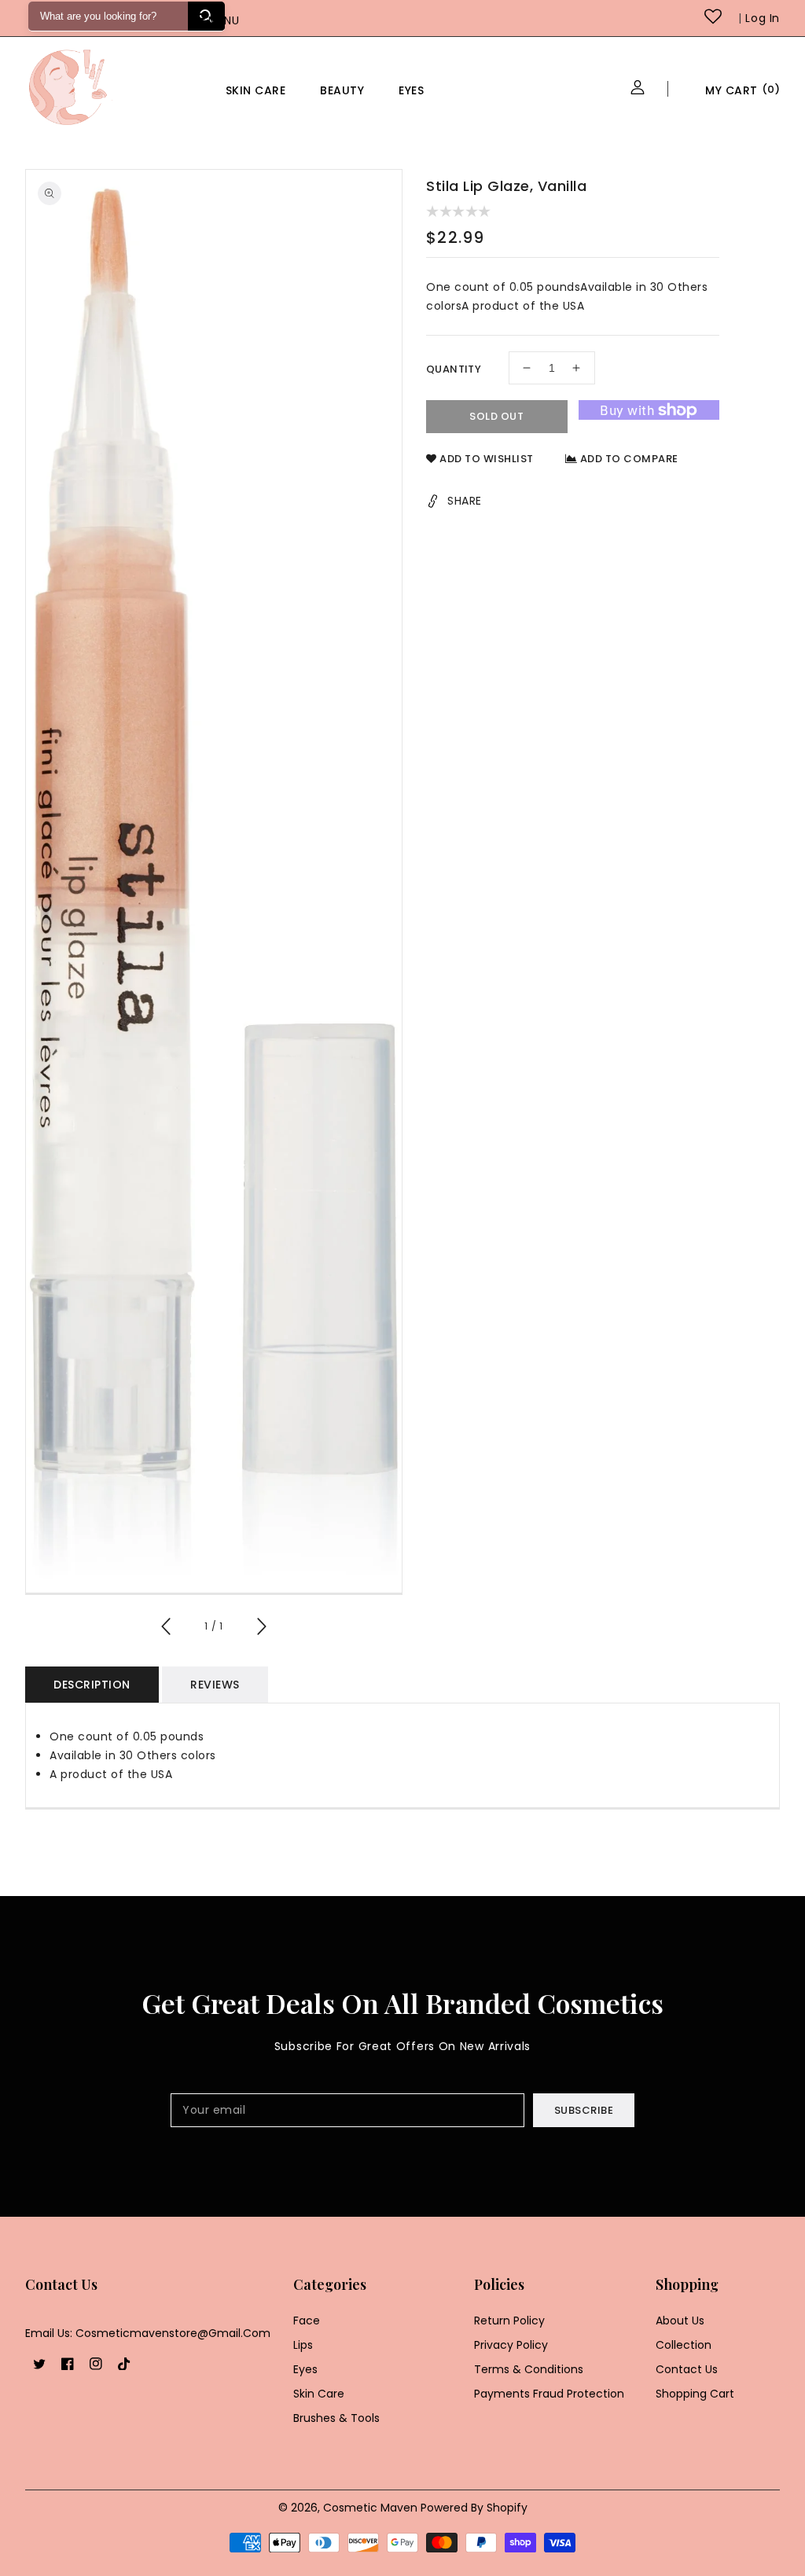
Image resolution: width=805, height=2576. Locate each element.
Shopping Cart (695, 2394)
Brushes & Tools (336, 2418)
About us (680, 2321)
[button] (237, 22)
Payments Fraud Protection (549, 2394)
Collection (684, 2345)
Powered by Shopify (474, 2508)
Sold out (496, 416)
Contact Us (687, 2369)
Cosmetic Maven (370, 2508)
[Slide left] (167, 1629)
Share (465, 501)
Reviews (215, 1685)
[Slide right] (261, 1629)
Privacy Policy (511, 2345)
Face (307, 2321)
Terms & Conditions (529, 2369)
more (475, 90)
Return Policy (509, 2321)
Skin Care (256, 90)
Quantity (454, 369)
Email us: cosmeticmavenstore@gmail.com (148, 2333)
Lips (303, 2345)
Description (92, 1685)
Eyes (411, 90)
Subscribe (584, 2110)
